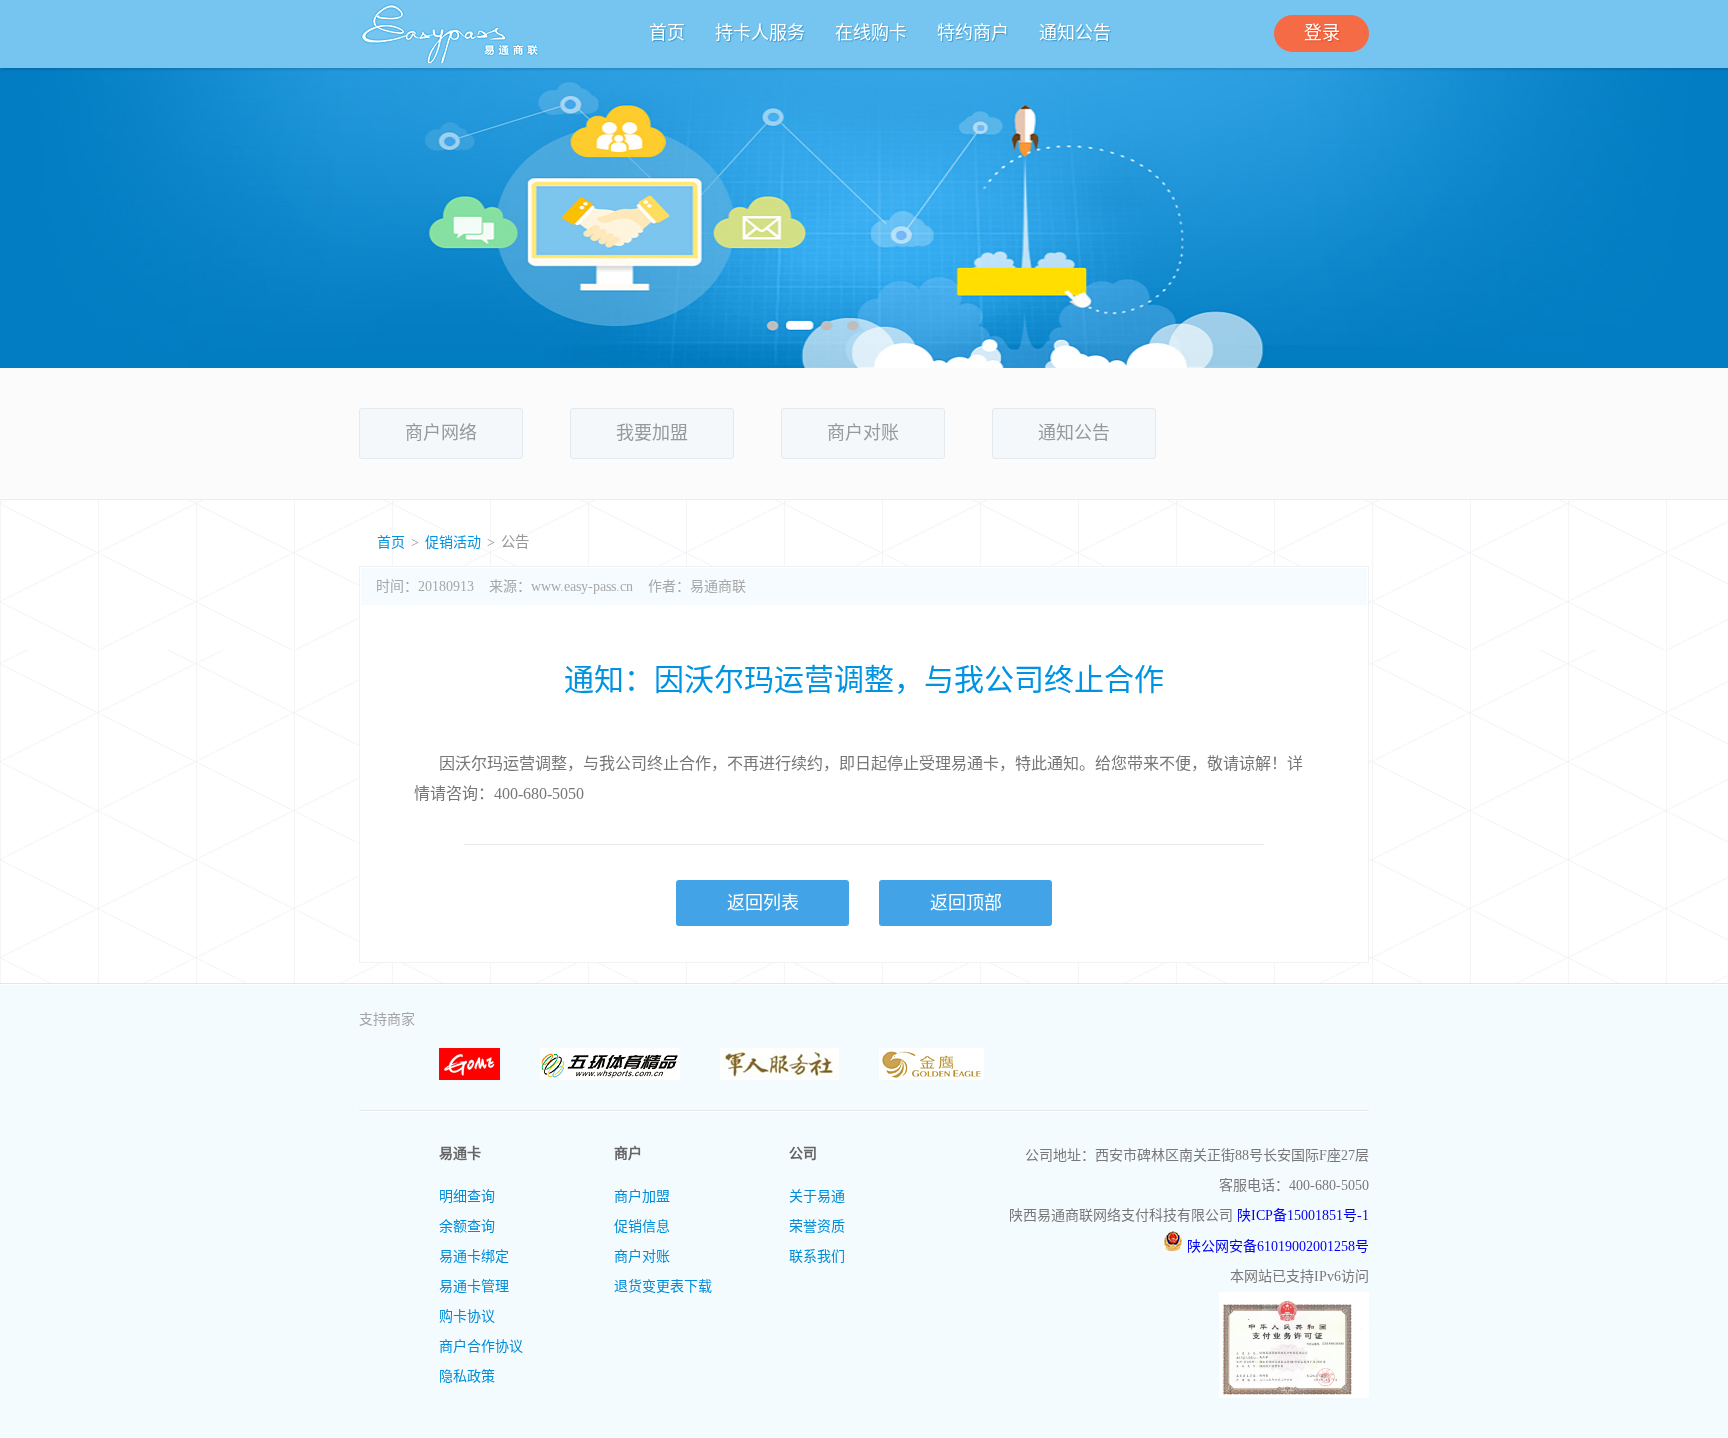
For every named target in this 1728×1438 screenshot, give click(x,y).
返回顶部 (966, 903)
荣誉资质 (817, 1226)
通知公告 (1075, 33)
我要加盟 (652, 433)
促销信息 (642, 1226)
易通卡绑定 (474, 1256)
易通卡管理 (474, 1286)
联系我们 (817, 1256)
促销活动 (453, 542)
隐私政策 (467, 1376)
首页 (667, 33)
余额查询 (467, 1226)
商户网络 (441, 433)
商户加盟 (642, 1196)
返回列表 (763, 903)
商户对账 (863, 433)
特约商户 (973, 33)
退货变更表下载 (663, 1286)
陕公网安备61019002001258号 (1276, 1246)
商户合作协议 (481, 1346)
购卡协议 (467, 1316)
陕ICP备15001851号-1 (1303, 1215)
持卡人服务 (760, 33)
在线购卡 (871, 33)
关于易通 (817, 1196)
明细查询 (467, 1196)
